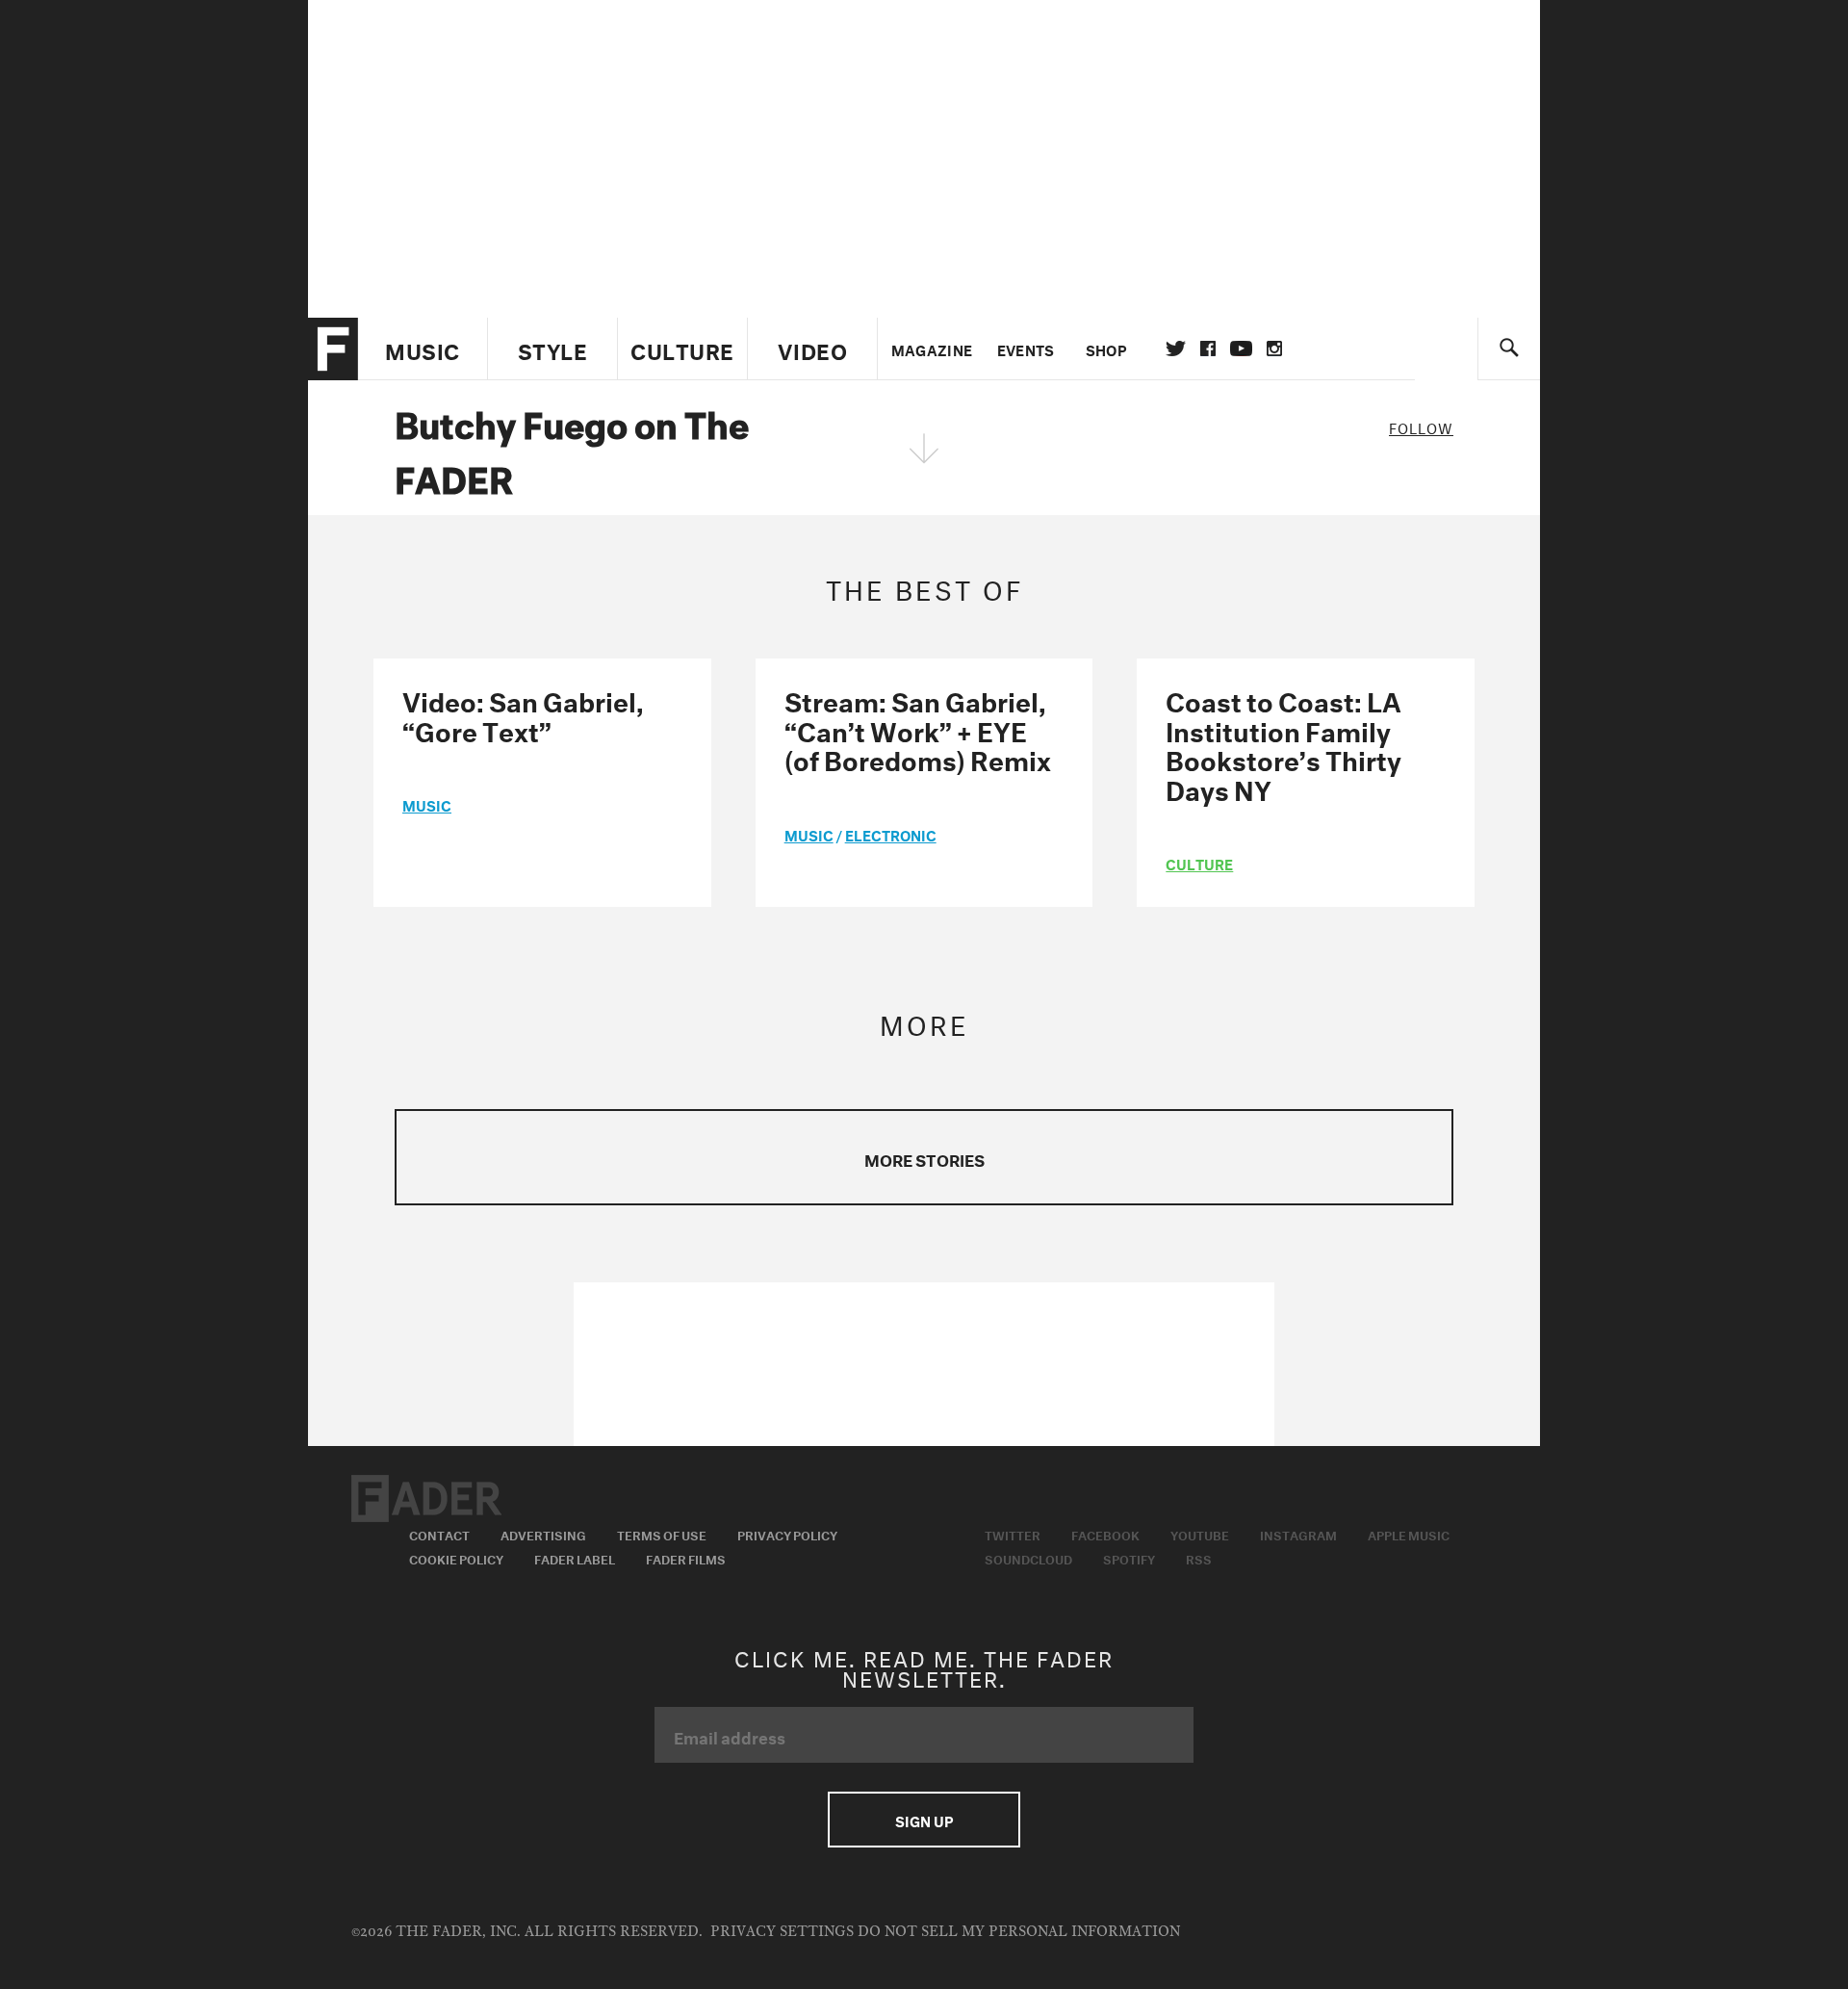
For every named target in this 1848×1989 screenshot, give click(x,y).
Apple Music (1409, 1534)
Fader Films (686, 1558)
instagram (1274, 349)
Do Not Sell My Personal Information (1019, 1932)
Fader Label (575, 1558)
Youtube (1200, 1534)
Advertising (543, 1534)
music (427, 804)
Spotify (1129, 1558)
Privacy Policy (787, 1534)
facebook (1208, 349)
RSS (1199, 1558)
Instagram (1298, 1534)
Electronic (891, 834)
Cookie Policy (456, 1558)
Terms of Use (662, 1534)
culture (1199, 863)
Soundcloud (1028, 1558)
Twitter (1176, 349)
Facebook (1105, 1534)
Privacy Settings (782, 1932)
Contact (439, 1534)
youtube (1241, 349)
